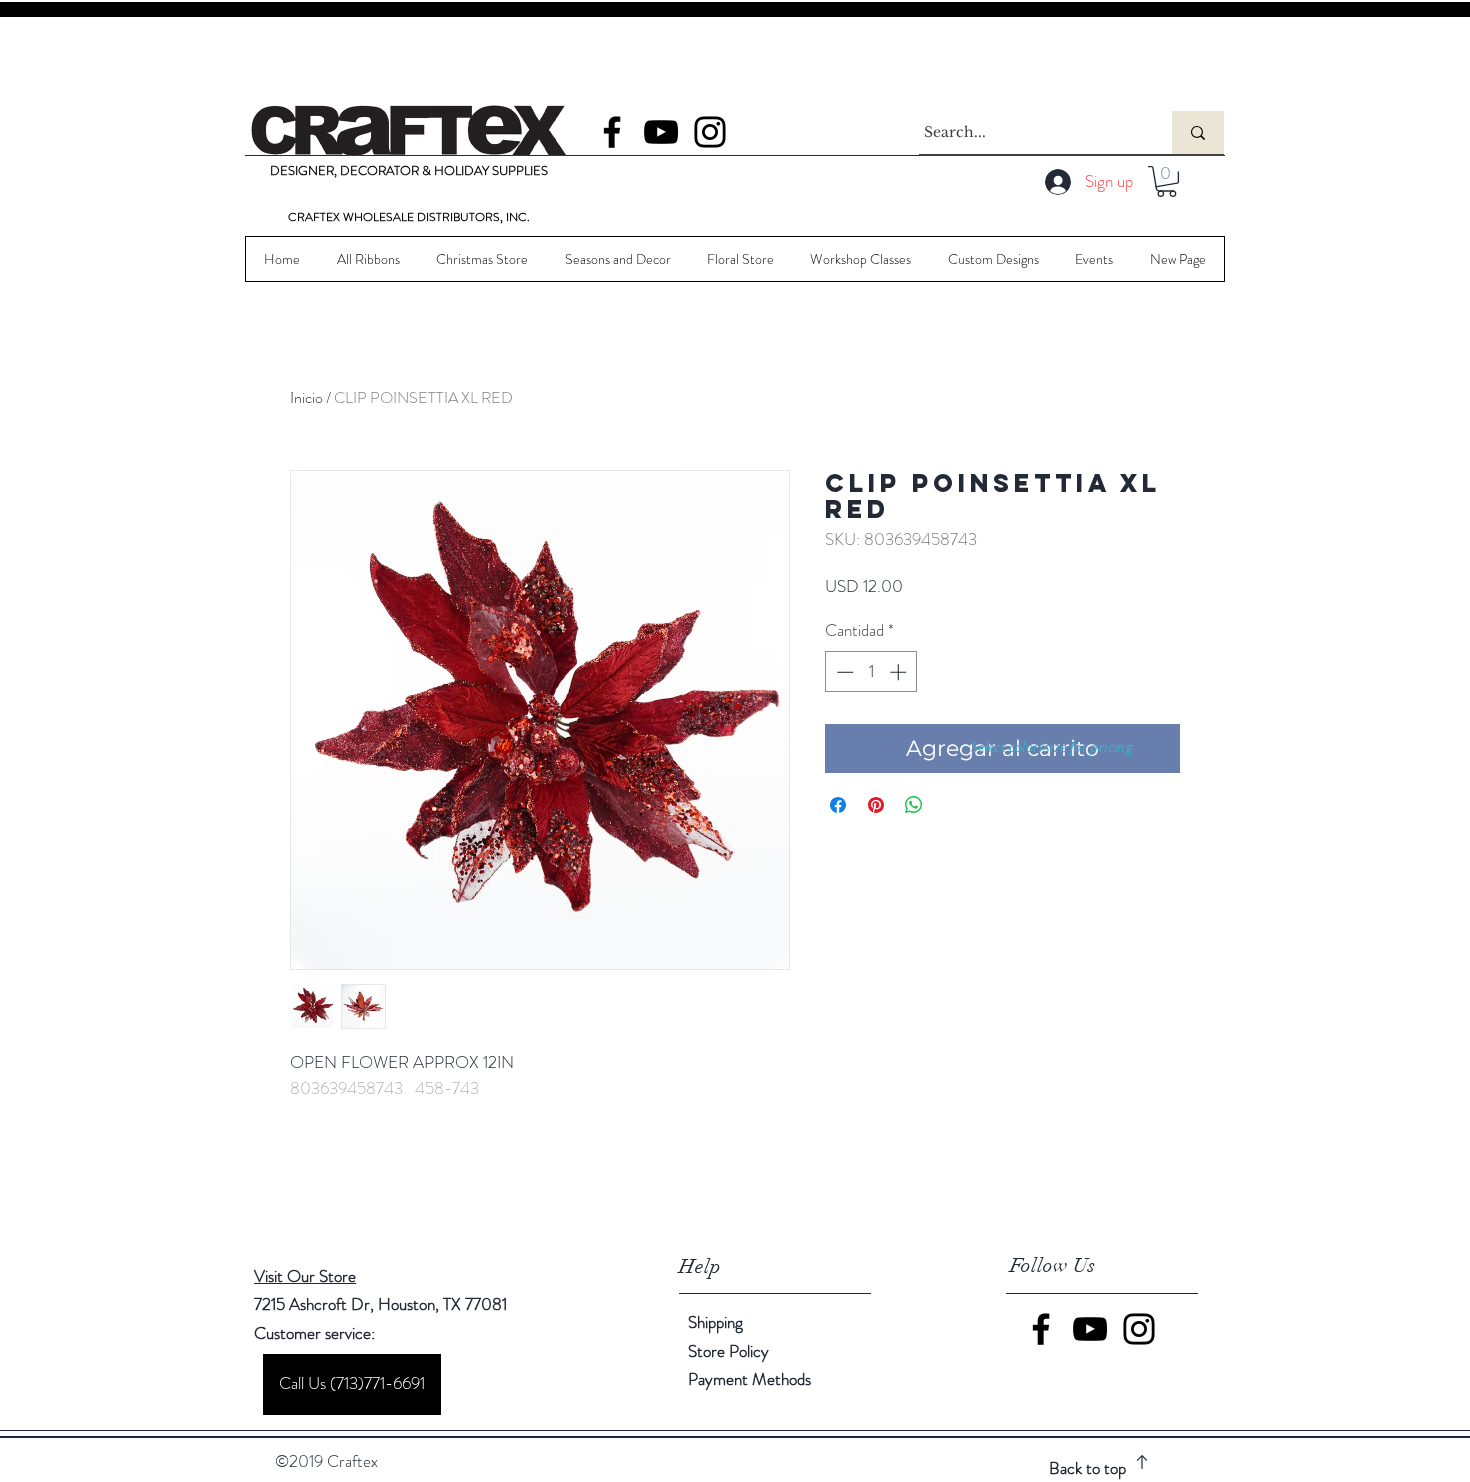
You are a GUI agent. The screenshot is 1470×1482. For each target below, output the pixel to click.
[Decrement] (843, 672)
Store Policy (728, 1351)
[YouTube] (661, 132)
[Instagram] (710, 132)
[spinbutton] (871, 672)
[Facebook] (612, 132)
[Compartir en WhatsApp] (914, 805)
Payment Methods (751, 1379)
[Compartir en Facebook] (838, 805)
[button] (1166, 181)
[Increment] (900, 672)
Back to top (1087, 1468)
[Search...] (1198, 132)
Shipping (715, 1322)
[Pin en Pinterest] (876, 805)
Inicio (306, 397)
